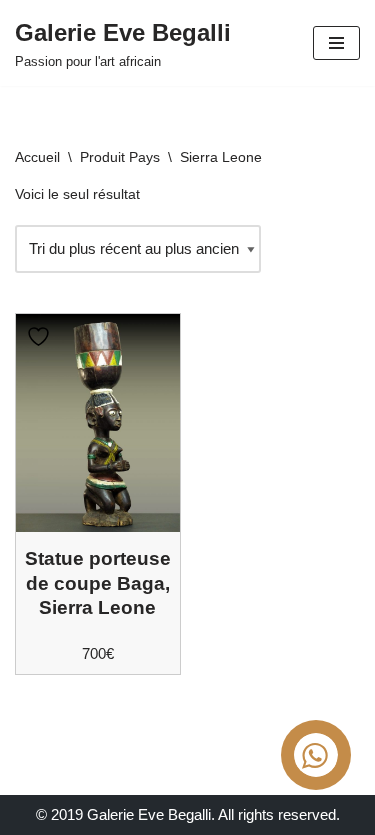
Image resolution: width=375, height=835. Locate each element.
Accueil (37, 157)
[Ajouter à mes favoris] (41, 336)
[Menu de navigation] (336, 43)
